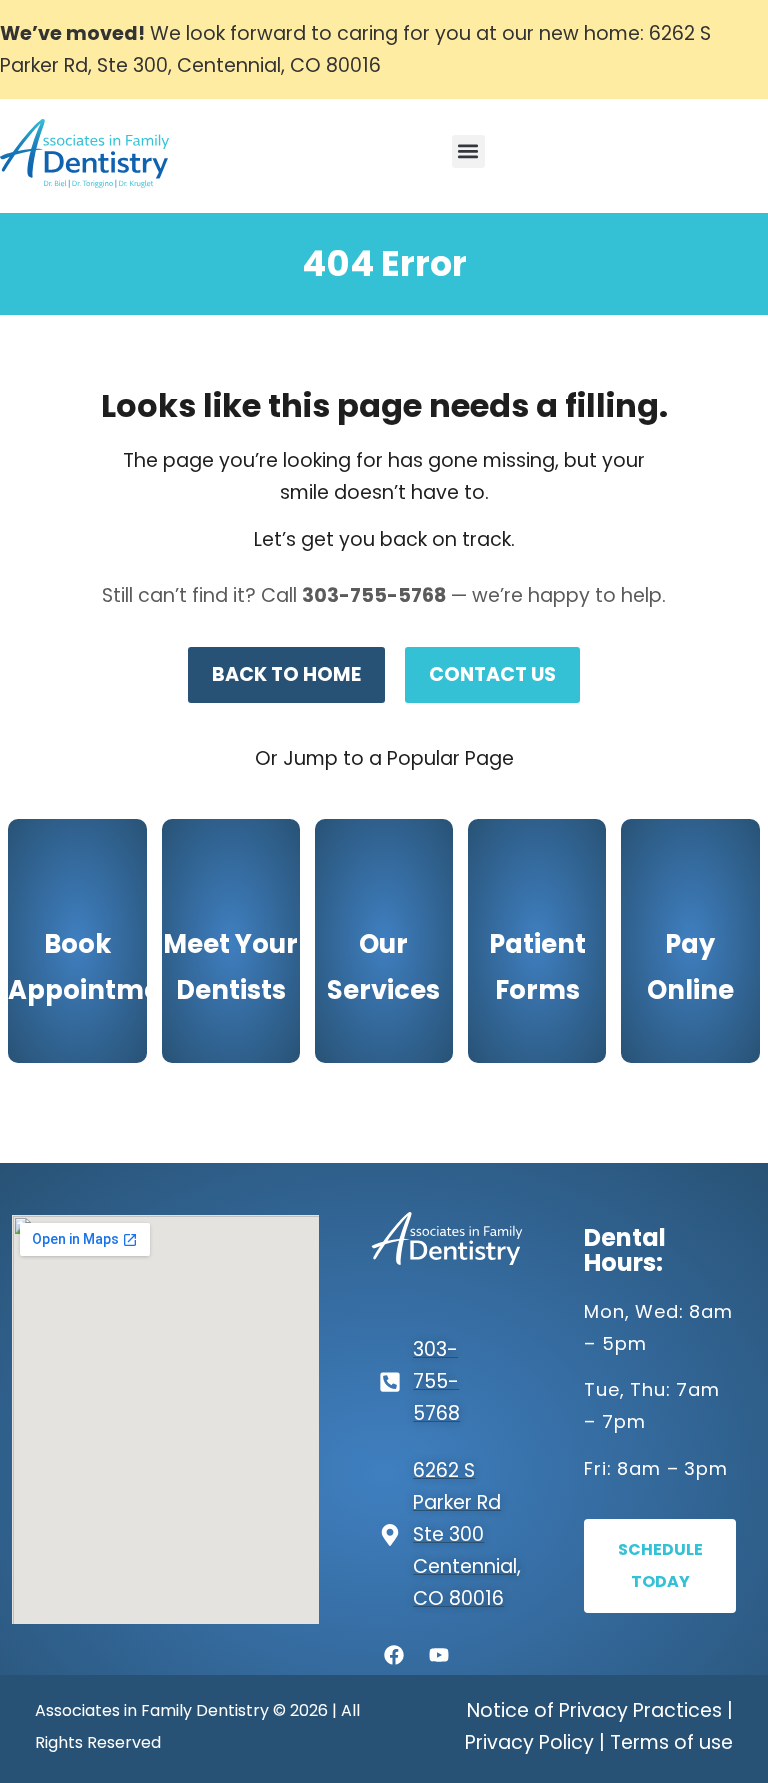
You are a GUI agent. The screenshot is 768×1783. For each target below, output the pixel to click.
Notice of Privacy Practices (594, 1710)
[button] (468, 151)
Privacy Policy (529, 1742)
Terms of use (671, 1742)
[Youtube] (439, 1655)
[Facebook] (394, 1655)
